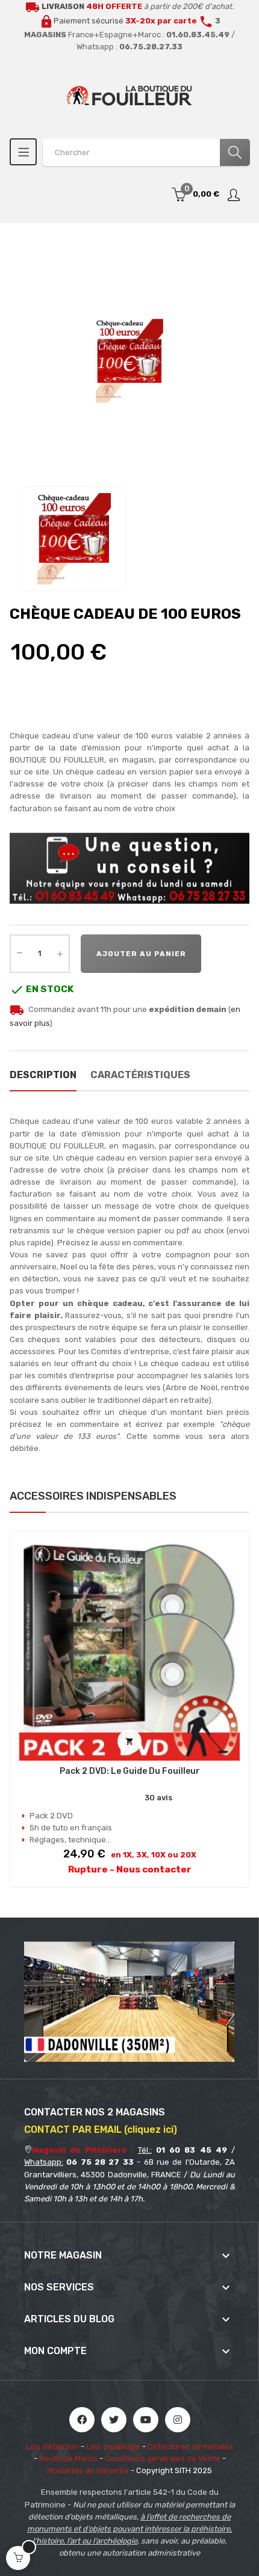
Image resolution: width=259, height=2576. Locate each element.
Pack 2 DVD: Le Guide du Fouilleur (130, 1771)
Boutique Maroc (68, 2458)
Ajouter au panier (141, 954)
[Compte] (234, 195)
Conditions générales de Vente (163, 2458)
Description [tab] (43, 1075)
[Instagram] (178, 2420)
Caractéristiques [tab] (140, 1075)
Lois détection (52, 2446)
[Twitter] (114, 2420)
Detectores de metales (190, 2446)
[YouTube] (146, 2420)
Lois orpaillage (113, 2446)
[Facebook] (82, 2420)
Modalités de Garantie (88, 2470)
